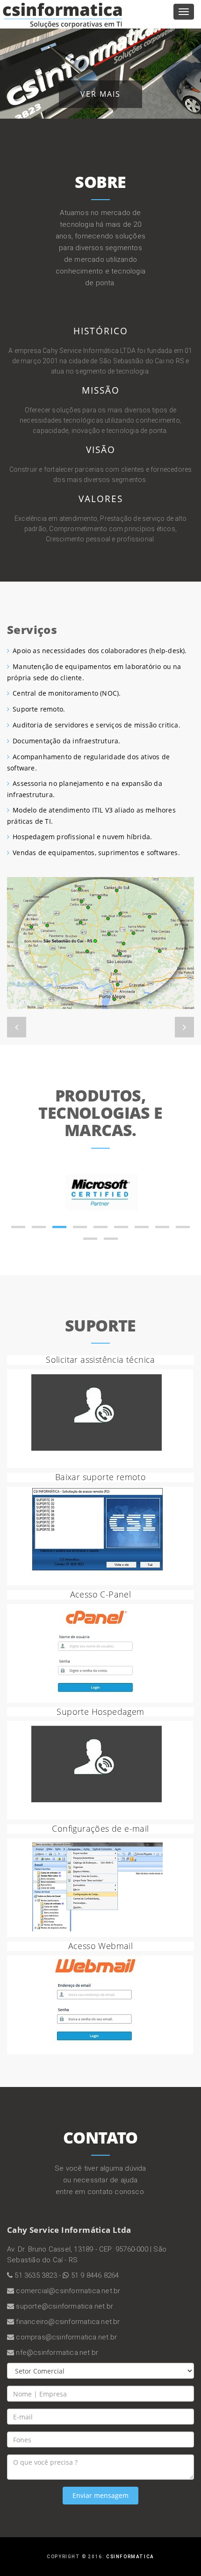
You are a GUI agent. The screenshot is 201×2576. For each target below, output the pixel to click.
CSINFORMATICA (130, 2557)
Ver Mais (100, 94)
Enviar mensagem (100, 2495)
